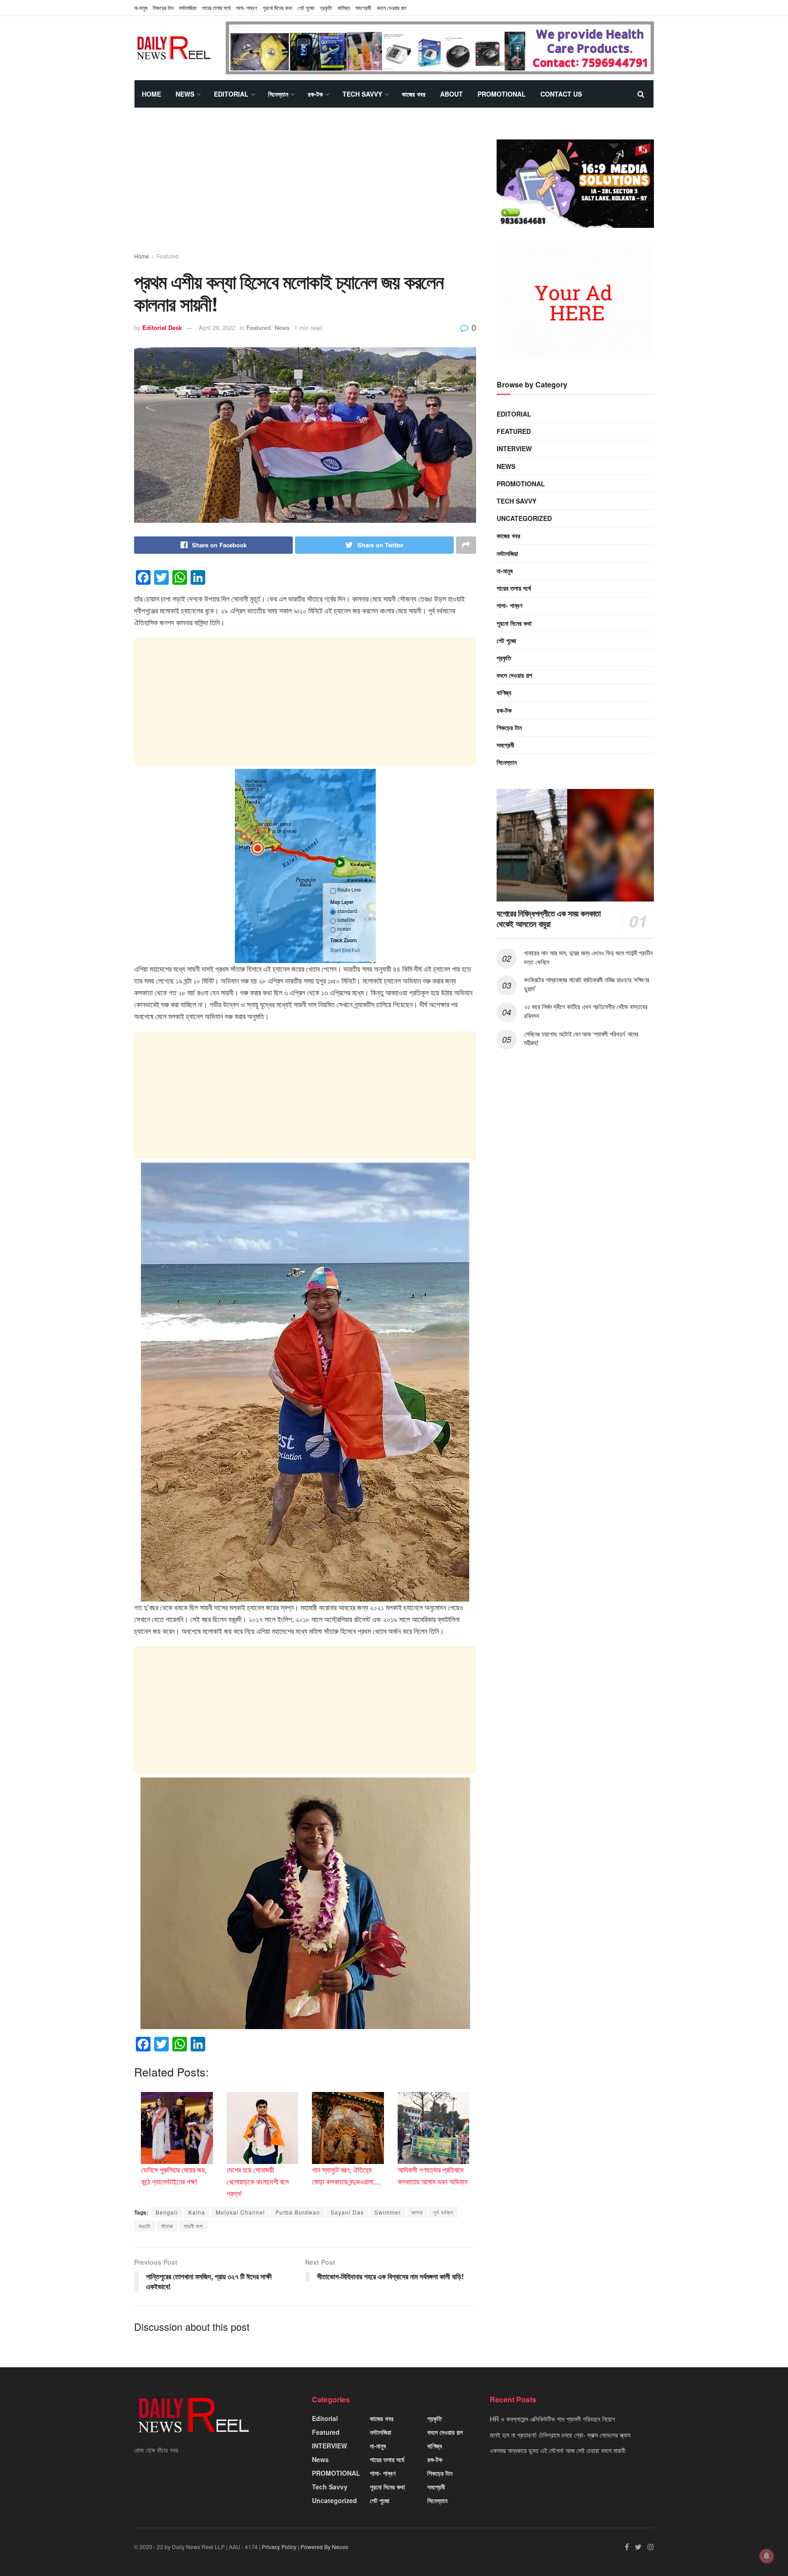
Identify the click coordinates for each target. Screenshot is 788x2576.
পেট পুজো (306, 8)
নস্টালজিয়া (187, 8)
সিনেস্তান (278, 94)
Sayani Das (347, 2212)
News (185, 94)
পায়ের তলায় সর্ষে (514, 588)
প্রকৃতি (326, 8)
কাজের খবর (414, 94)
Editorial (231, 94)
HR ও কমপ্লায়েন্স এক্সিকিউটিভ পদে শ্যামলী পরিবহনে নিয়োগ (552, 2419)
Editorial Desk (162, 327)
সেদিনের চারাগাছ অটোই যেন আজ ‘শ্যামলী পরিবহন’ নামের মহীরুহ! (581, 1038)
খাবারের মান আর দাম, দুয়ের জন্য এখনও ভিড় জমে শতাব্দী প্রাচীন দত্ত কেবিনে (588, 957)
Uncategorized (524, 518)
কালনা (417, 2212)
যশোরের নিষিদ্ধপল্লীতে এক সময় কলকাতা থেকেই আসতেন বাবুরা (549, 919)
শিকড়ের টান (163, 8)
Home (151, 94)
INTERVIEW (514, 448)
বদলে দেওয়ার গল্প (391, 8)
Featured (168, 256)
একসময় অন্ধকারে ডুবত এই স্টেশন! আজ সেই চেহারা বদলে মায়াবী (558, 2450)
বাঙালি (145, 2226)
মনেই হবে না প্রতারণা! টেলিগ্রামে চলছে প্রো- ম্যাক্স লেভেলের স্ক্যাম (560, 2435)
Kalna (197, 2212)
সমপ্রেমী (363, 8)
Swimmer (388, 2212)
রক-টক (315, 94)
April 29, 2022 (217, 327)
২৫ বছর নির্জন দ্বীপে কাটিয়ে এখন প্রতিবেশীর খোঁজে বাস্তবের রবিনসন (586, 1011)
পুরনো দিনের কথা (277, 8)
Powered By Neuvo (324, 2547)
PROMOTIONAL (502, 94)
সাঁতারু (167, 2226)
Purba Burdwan (298, 2212)
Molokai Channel (240, 2212)
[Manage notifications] (767, 2556)
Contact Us (561, 94)
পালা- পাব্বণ (246, 8)
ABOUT (451, 94)
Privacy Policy (279, 2547)
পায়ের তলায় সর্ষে (216, 8)
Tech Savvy (362, 94)
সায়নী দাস (193, 2226)
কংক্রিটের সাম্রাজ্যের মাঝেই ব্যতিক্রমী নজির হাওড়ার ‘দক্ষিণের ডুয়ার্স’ (587, 984)
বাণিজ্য (344, 8)
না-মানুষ (141, 8)
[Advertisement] (305, 188)
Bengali (167, 2212)
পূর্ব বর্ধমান (443, 2212)
